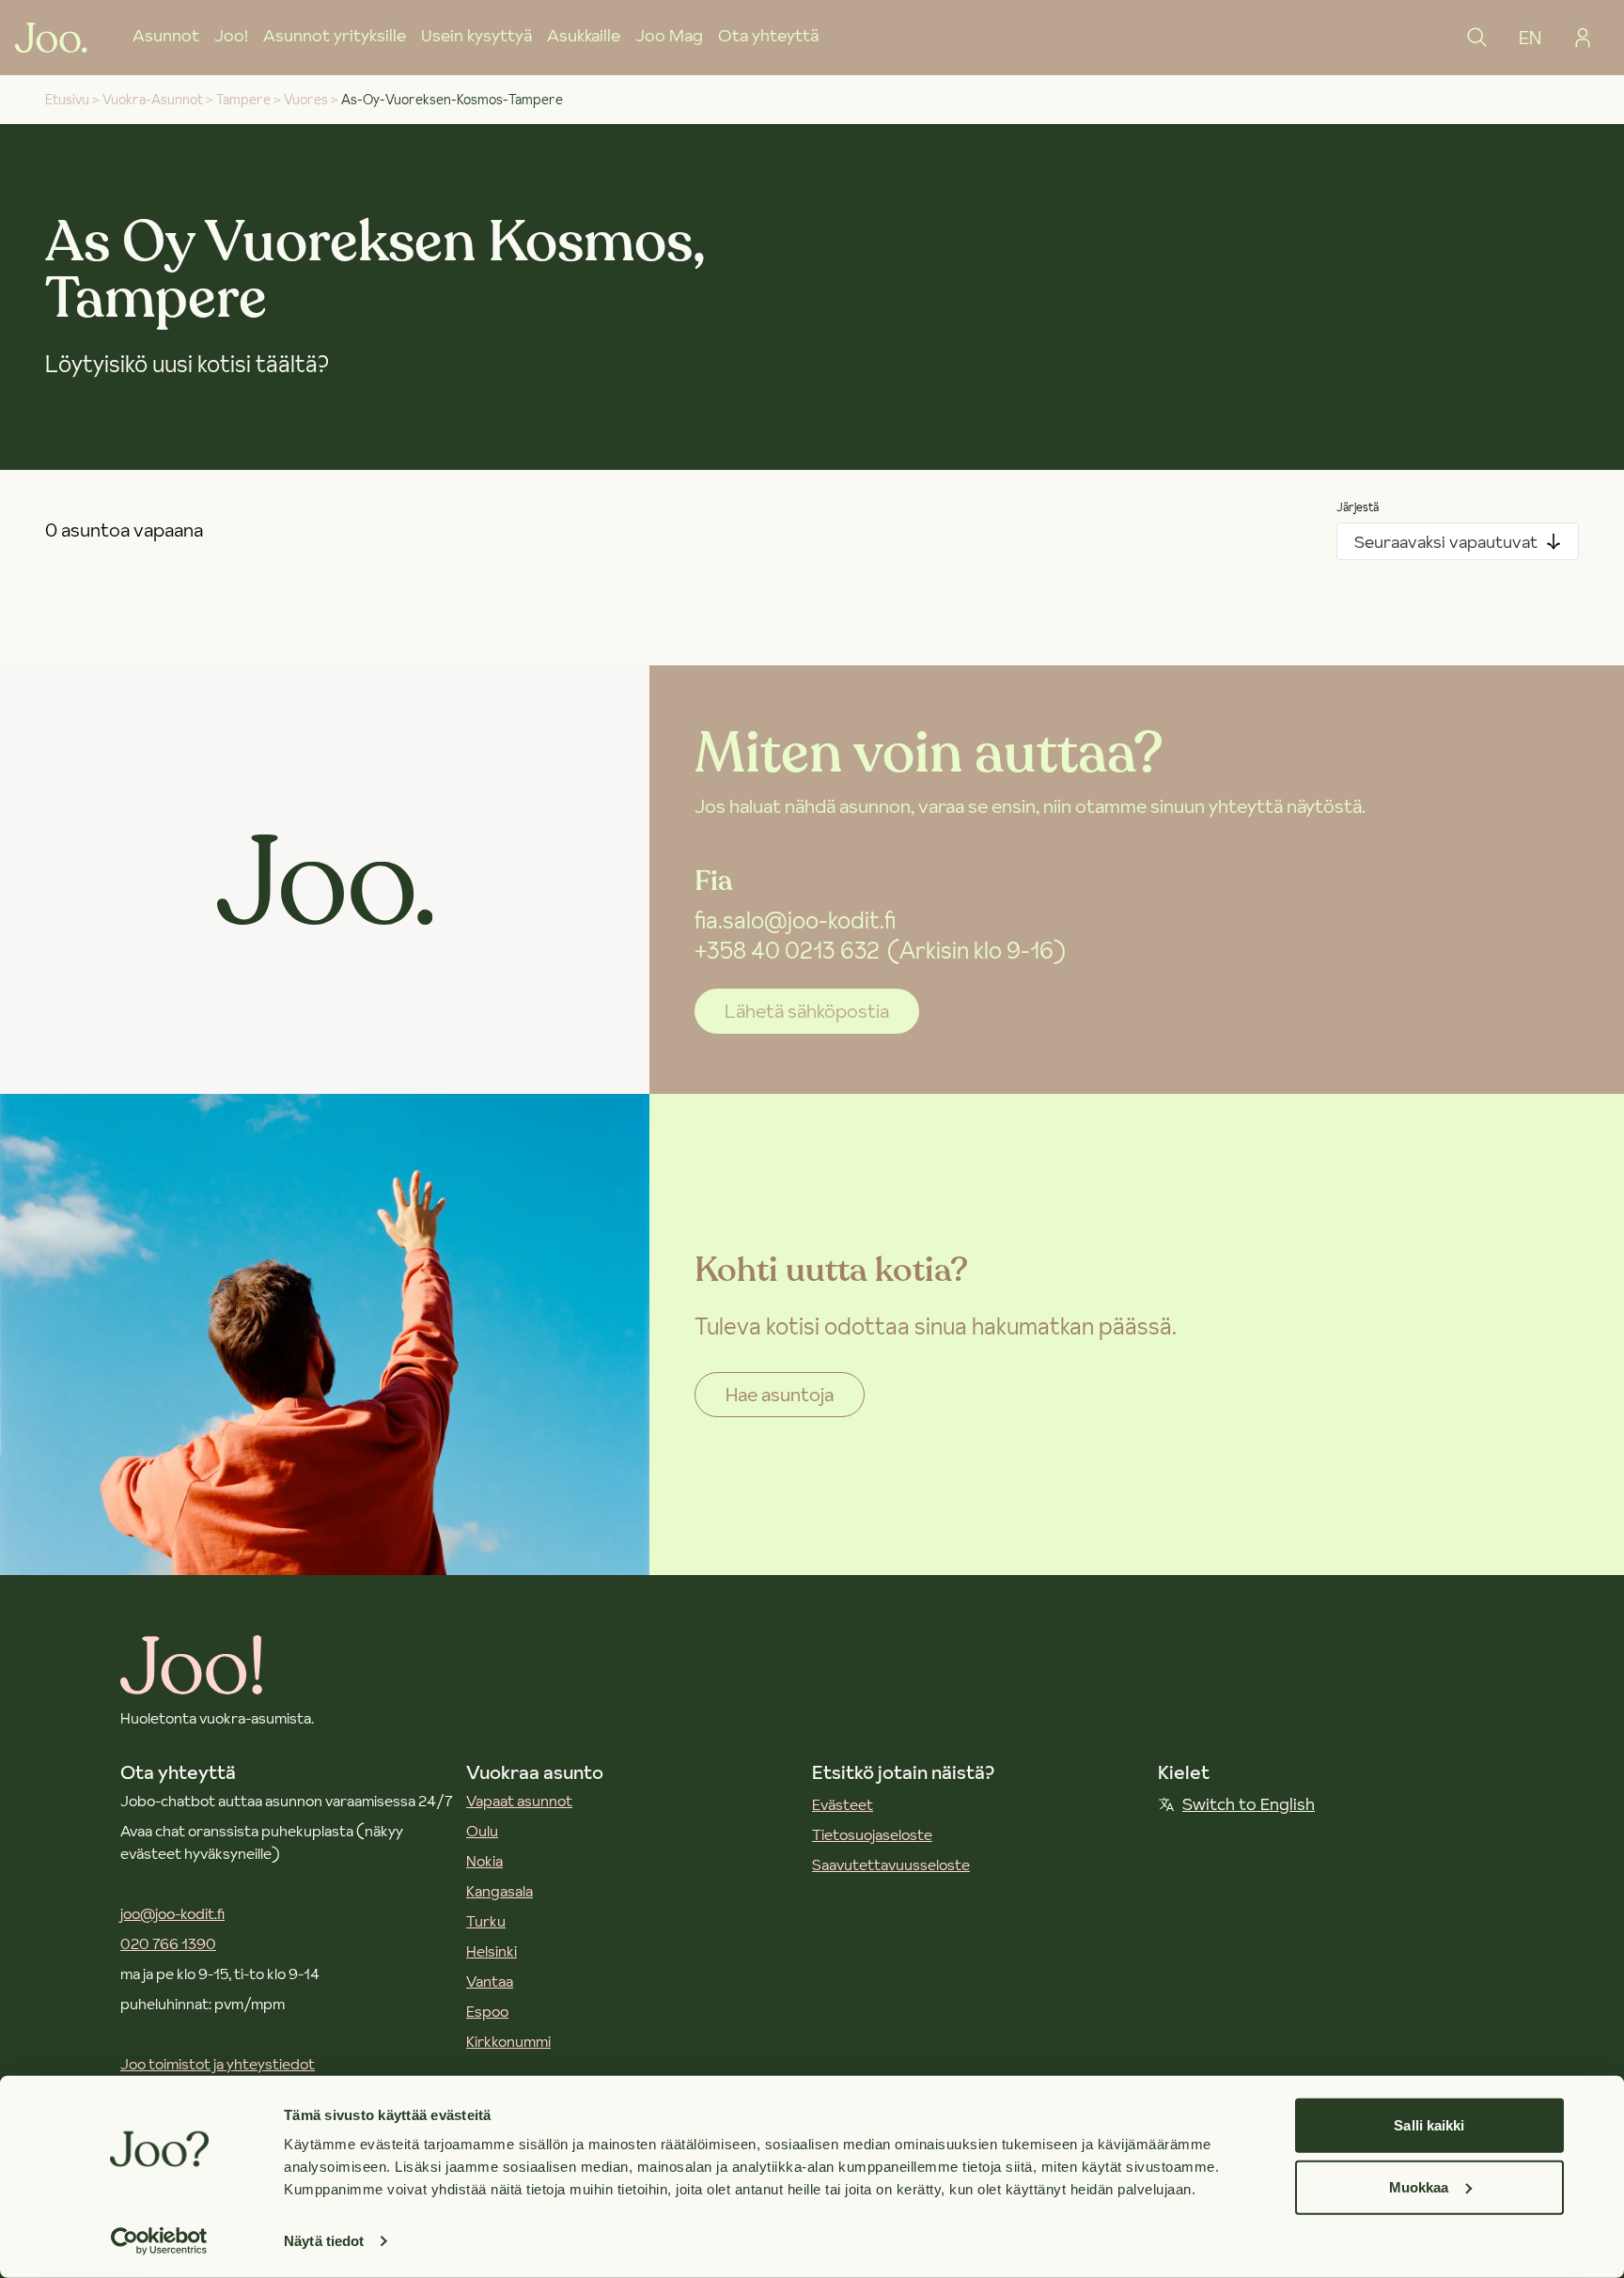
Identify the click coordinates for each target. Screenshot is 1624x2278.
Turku (486, 1921)
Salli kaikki (1429, 2125)
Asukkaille (584, 35)
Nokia (484, 1861)
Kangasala (500, 1891)
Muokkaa (1419, 2186)
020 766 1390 (168, 1943)
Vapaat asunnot (519, 1801)
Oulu (482, 1831)
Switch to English (1249, 1804)
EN (1530, 38)
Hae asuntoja (780, 1395)
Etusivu (67, 100)
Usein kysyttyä (476, 35)
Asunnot (166, 35)
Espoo (487, 2011)
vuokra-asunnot (153, 100)
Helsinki (492, 1951)
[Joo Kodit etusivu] (51, 38)
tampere (243, 100)
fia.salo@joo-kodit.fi (795, 921)
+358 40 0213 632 (787, 951)
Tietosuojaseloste (872, 1834)
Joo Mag (669, 35)
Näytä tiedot (324, 2241)
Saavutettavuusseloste (891, 1865)
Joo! (231, 35)
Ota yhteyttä (768, 35)
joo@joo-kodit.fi (172, 1913)
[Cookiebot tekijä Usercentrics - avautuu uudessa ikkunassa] (159, 2241)
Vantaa (490, 1981)
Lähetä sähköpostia (807, 1011)
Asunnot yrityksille (335, 35)
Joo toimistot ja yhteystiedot (218, 2064)
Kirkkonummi (508, 2041)
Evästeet (843, 1804)
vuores (306, 100)
